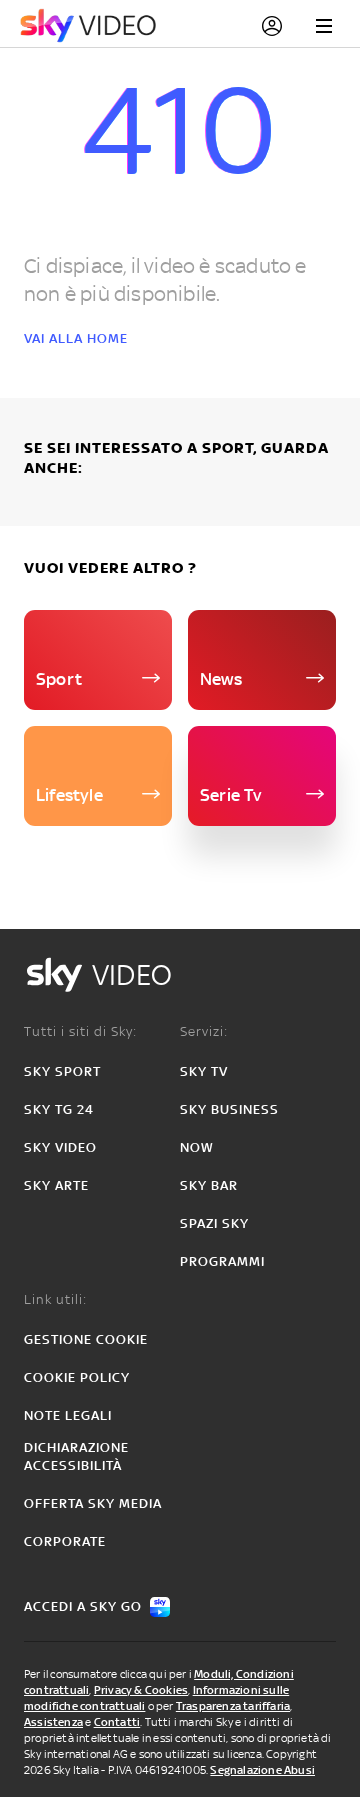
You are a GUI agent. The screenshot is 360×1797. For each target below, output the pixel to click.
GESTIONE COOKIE (86, 1339)
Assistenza (53, 1722)
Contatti (117, 1722)
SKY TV (204, 1071)
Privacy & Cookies (141, 1690)
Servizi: (204, 1031)
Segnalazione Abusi (262, 1770)
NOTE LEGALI (68, 1415)
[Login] (272, 26)
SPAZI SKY (214, 1223)
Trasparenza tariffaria (233, 1706)
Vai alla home (76, 338)
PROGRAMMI (222, 1261)
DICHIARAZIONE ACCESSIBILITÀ (76, 1456)
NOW (197, 1147)
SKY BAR (209, 1185)
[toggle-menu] (324, 26)
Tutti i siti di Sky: (80, 1031)
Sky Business (229, 1109)
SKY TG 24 (59, 1109)
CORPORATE (65, 1541)
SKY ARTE (56, 1185)
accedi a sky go (83, 1606)
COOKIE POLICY (77, 1377)
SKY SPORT (62, 1071)
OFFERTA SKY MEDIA (93, 1503)
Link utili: (55, 1299)
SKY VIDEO (60, 1147)
